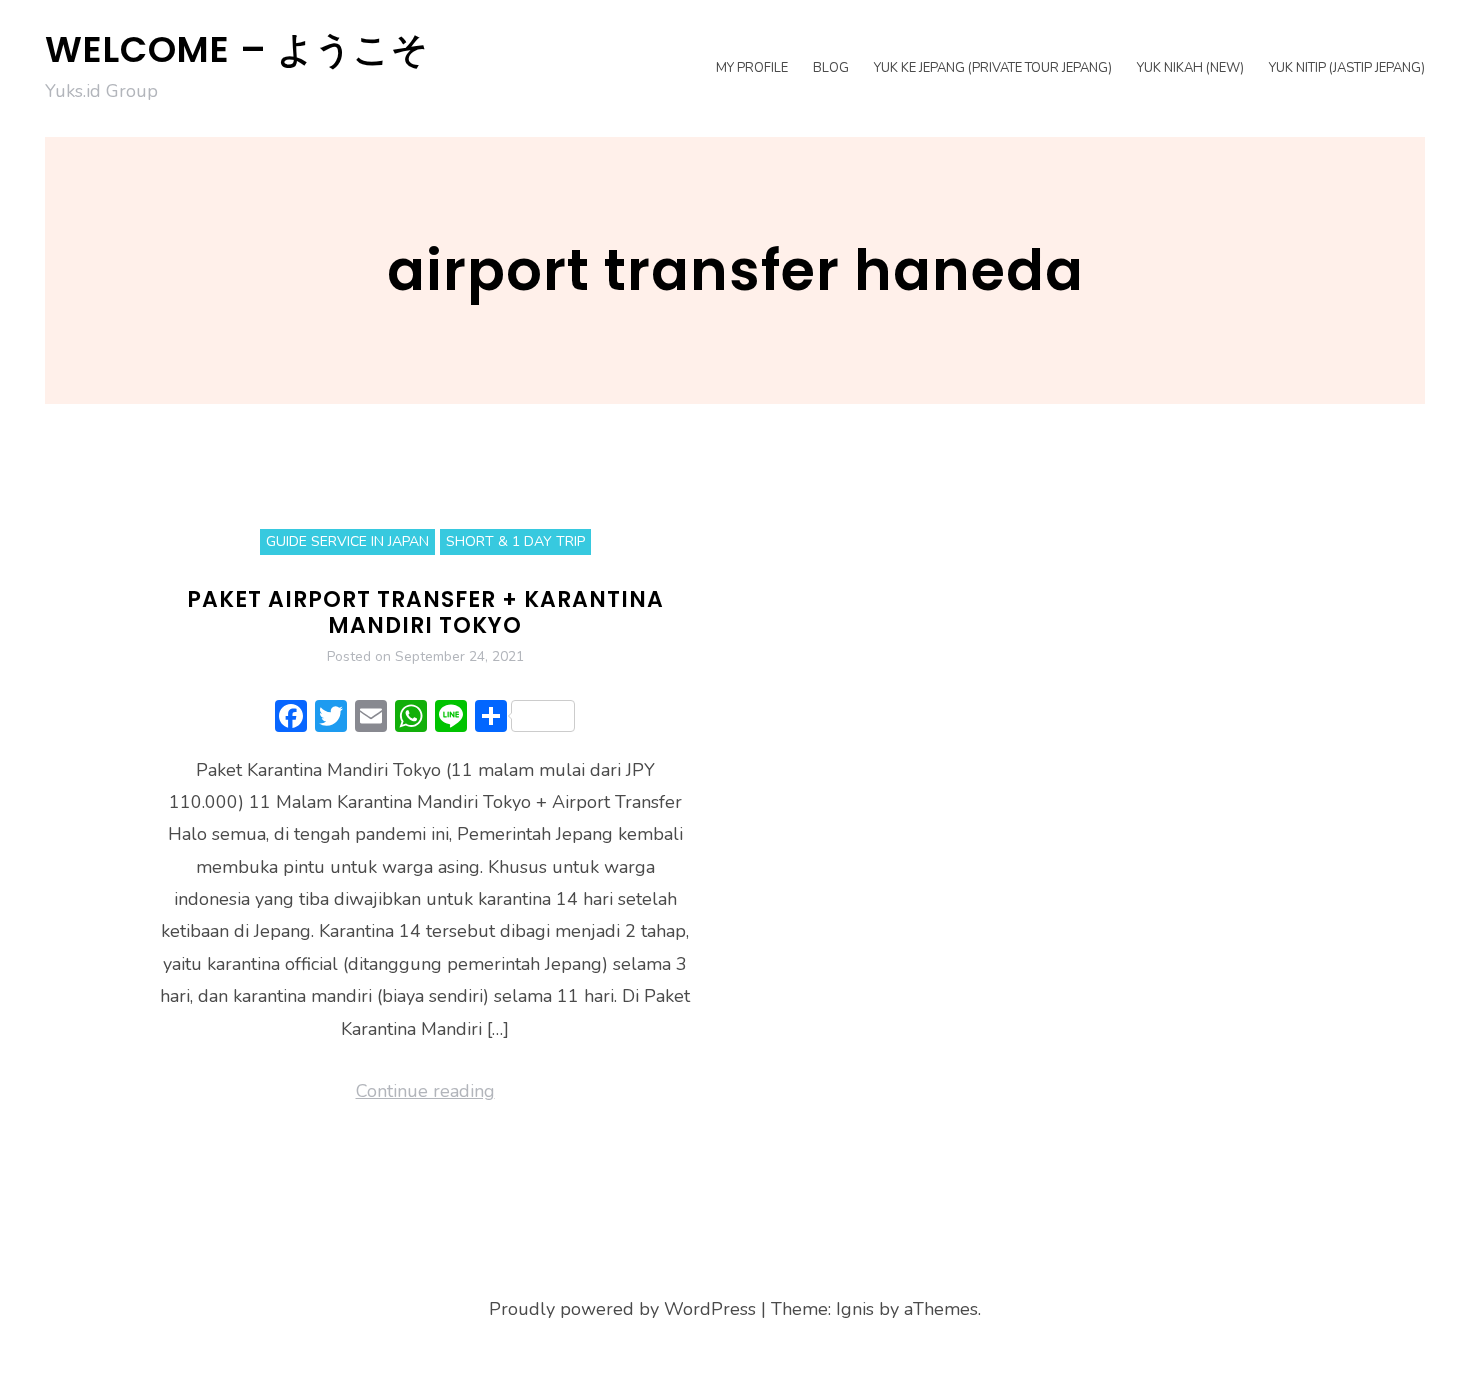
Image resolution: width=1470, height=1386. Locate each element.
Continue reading (425, 1091)
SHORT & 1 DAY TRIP (515, 541)
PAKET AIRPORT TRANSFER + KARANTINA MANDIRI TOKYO (425, 612)
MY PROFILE (752, 68)
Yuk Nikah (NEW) (1190, 68)
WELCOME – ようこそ (237, 49)
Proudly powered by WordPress (622, 1309)
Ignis (855, 1309)
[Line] (451, 719)
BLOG (831, 68)
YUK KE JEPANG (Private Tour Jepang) (993, 68)
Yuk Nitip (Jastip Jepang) (1347, 68)
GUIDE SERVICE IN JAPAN (347, 541)
